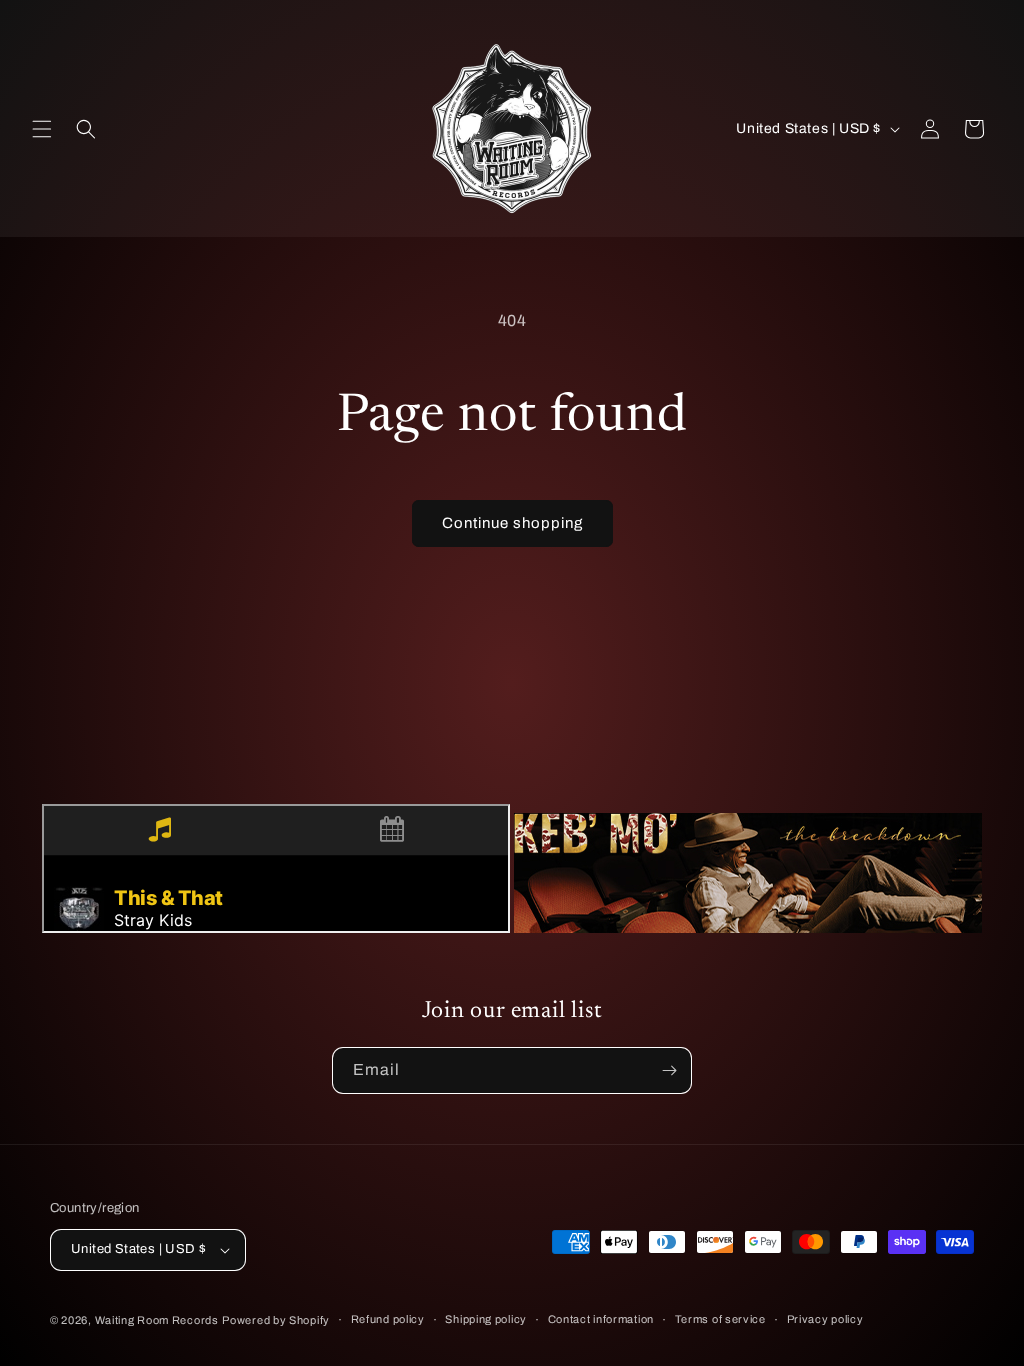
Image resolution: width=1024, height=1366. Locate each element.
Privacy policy (825, 1319)
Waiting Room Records (157, 1320)
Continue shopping (512, 523)
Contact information (601, 1319)
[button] (42, 129)
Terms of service (720, 1319)
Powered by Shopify (276, 1320)
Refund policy (388, 1319)
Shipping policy (486, 1319)
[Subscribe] (669, 1070)
